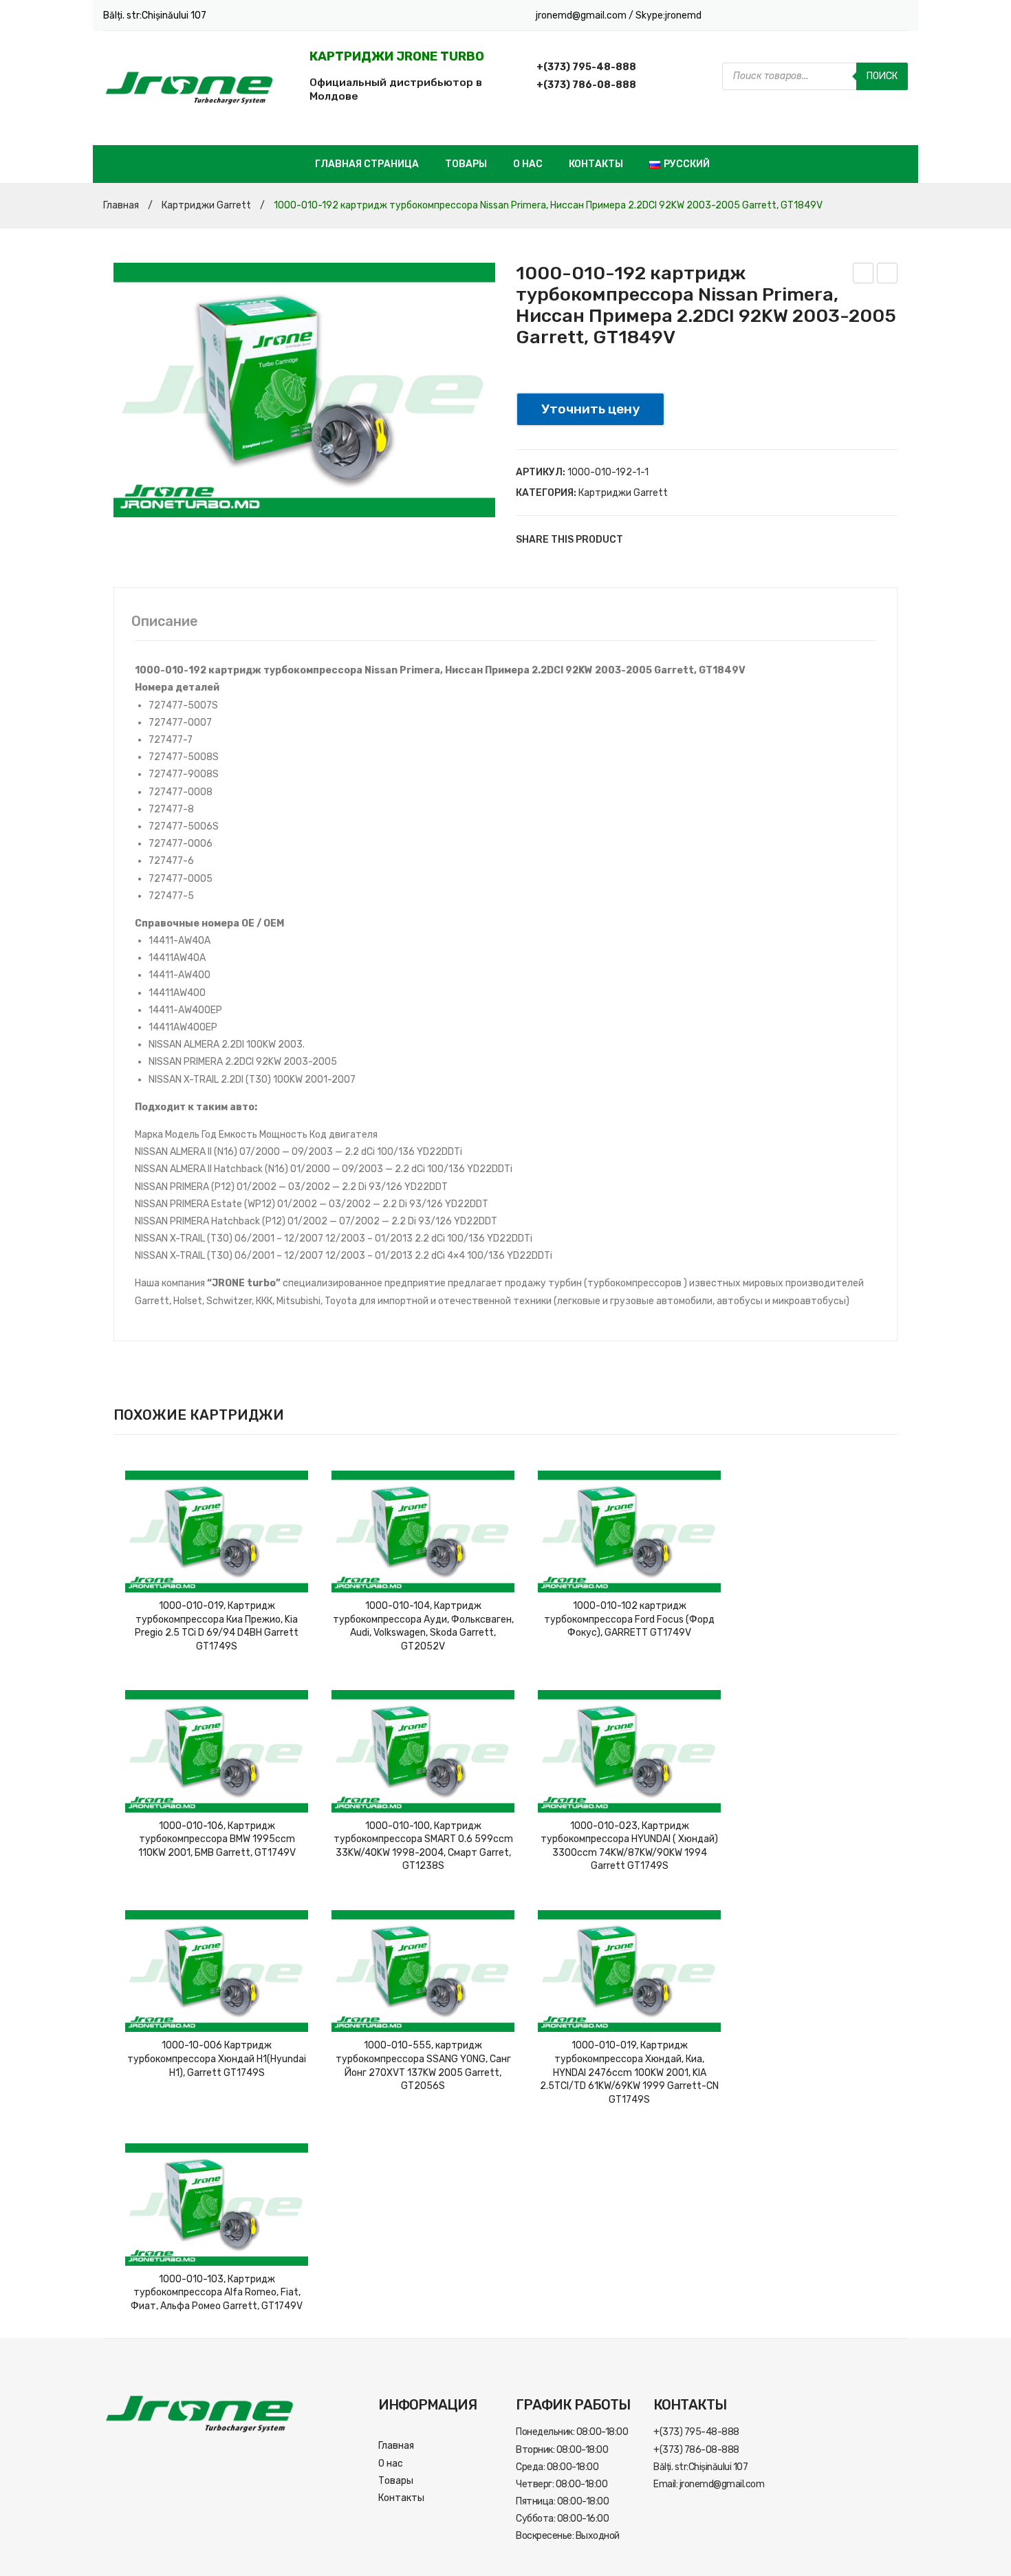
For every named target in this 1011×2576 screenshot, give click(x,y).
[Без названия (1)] (304, 390)
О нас (528, 164)
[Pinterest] (681, 540)
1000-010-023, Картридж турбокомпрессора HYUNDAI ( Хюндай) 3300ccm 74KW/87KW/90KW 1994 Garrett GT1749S (629, 1846)
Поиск (882, 76)
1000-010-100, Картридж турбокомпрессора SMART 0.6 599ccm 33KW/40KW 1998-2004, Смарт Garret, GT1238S (423, 1846)
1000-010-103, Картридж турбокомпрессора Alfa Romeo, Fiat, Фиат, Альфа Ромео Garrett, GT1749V (217, 2293)
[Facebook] (640, 540)
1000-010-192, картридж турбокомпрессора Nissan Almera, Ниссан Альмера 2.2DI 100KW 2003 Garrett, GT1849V (863, 275)
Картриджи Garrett (206, 205)
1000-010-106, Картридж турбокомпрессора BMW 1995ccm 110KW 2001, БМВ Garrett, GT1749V (217, 1839)
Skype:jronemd (668, 15)
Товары (466, 164)
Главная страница (367, 164)
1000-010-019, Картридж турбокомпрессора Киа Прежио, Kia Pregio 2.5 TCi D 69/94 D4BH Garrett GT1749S (217, 1626)
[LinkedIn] (722, 540)
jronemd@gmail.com (582, 15)
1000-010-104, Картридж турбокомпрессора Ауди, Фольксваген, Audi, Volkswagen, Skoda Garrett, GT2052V (423, 1626)
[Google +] (702, 540)
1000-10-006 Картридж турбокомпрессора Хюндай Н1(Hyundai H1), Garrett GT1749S (217, 2059)
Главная (121, 205)
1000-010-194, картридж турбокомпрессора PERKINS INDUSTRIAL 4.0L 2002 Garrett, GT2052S (888, 275)
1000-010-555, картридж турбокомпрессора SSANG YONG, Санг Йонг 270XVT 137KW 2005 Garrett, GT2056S (423, 2066)
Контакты (596, 164)
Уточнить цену (590, 409)
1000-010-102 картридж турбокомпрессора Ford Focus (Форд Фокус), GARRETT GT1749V (629, 1619)
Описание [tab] (165, 621)
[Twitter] (660, 540)
